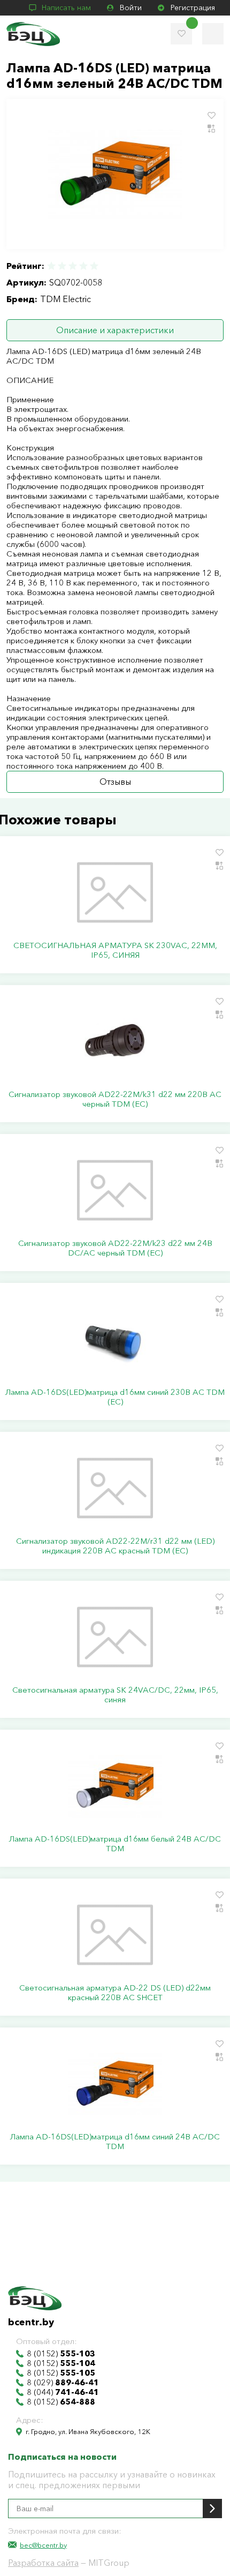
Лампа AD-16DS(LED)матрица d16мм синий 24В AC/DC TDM (115, 2142)
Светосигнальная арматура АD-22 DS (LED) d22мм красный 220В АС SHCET (115, 1993)
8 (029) (63, 2383)
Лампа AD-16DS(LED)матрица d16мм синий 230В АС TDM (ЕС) (115, 1397)
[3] (73, 266)
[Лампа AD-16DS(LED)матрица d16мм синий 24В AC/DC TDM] (115, 2084)
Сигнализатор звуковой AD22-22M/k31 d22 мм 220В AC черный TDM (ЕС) (115, 1099)
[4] (83, 266)
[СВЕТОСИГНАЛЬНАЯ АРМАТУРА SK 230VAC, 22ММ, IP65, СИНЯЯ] (115, 892)
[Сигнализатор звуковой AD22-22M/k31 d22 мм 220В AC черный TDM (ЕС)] (115, 1041)
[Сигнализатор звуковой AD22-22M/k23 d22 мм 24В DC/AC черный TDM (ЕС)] (115, 1190)
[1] (52, 266)
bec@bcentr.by (43, 2545)
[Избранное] (181, 34)
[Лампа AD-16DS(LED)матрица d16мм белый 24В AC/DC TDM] (115, 1786)
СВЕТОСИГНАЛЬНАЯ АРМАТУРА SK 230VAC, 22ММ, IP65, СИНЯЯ (115, 950)
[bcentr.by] (33, 34)
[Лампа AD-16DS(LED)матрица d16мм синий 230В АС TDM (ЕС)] (115, 1339)
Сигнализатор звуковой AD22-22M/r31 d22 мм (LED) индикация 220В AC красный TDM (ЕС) (115, 1546)
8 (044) (63, 2392)
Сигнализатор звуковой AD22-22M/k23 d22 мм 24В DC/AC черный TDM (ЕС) (115, 1248)
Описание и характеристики (115, 330)
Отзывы (115, 782)
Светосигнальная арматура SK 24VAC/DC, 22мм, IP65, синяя (115, 1695)
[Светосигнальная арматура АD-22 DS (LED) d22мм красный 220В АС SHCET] (115, 1935)
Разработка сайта (43, 2563)
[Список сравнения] (213, 34)
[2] (62, 266)
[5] (94, 266)
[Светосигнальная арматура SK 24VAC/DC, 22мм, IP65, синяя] (115, 1637)
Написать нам (66, 7)
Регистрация (193, 7)
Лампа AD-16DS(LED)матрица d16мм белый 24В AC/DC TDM (115, 1844)
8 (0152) (61, 2354)
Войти (131, 7)
